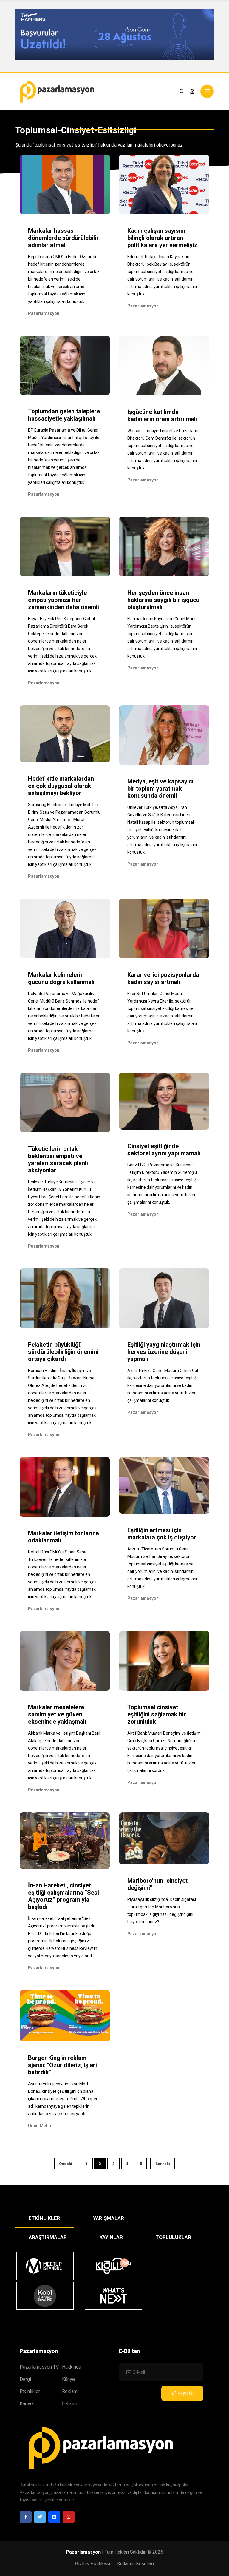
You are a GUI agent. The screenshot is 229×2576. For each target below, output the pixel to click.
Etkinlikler (30, 2391)
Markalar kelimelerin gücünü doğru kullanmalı (61, 978)
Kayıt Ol (185, 2393)
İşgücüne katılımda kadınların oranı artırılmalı (162, 415)
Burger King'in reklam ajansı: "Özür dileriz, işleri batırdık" (62, 2065)
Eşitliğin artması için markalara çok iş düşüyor (162, 1534)
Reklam (70, 2391)
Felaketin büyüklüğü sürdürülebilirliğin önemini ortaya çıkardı (63, 1352)
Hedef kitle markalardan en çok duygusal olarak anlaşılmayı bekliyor (61, 786)
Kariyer (27, 2404)
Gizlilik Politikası (93, 2564)
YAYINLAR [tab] (111, 2237)
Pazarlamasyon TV (39, 2367)
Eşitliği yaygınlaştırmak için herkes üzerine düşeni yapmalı (164, 1352)
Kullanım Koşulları (136, 2564)
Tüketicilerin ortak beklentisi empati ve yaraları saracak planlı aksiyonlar (58, 1160)
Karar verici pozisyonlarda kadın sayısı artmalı (163, 978)
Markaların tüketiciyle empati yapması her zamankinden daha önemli (64, 600)
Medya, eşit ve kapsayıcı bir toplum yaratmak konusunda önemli (160, 789)
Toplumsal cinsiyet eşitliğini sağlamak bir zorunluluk (157, 1714)
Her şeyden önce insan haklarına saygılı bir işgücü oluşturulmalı (163, 600)
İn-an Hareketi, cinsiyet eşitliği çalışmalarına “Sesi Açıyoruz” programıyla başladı (64, 1896)
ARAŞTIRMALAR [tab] (48, 2237)
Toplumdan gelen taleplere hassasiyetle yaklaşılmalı (64, 415)
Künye (68, 2379)
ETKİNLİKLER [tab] (44, 2218)
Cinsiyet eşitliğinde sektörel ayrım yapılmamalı (164, 1150)
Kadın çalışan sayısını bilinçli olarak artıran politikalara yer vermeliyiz (162, 238)
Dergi (25, 2379)
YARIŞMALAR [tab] (109, 2218)
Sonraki (163, 2164)
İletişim (70, 2404)
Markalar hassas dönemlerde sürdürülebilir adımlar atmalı (63, 238)
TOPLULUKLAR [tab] (173, 2237)
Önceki (66, 2164)
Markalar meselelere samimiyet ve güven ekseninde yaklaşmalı (57, 1714)
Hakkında (72, 2367)
